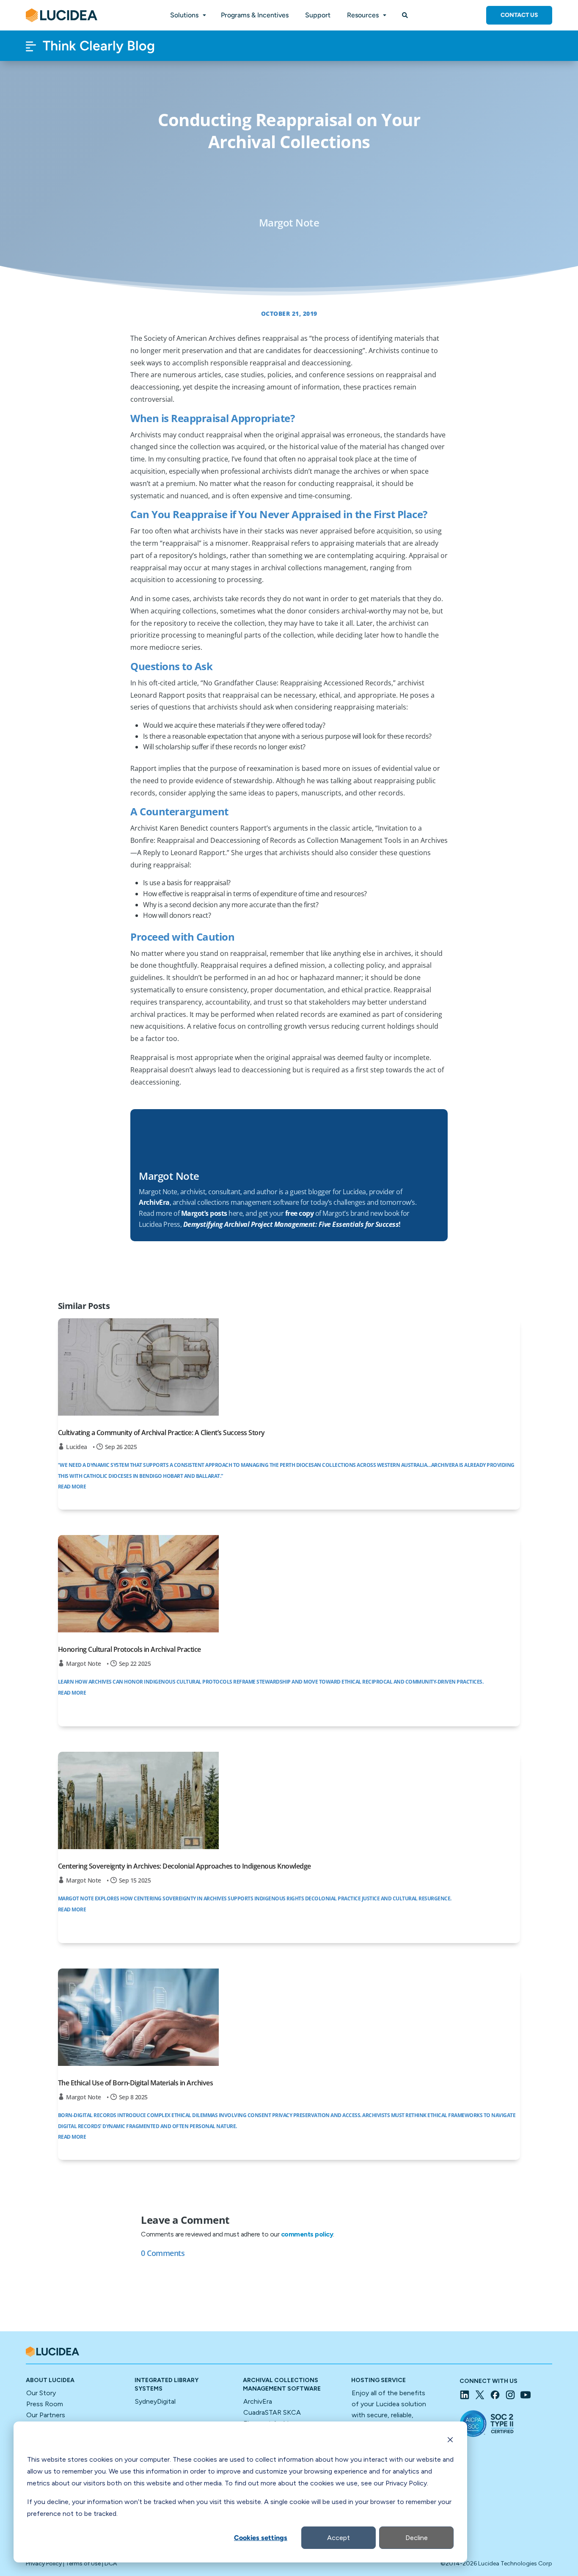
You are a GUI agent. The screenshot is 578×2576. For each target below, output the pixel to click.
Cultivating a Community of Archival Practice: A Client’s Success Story (161, 1433)
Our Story (41, 2393)
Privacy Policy (44, 2564)
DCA (111, 2564)
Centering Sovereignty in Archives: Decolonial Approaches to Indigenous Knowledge (184, 1866)
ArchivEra (258, 2401)
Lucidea (77, 1447)
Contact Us (519, 15)
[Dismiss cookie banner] (450, 2441)
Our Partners (46, 2415)
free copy (300, 1213)
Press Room (45, 2404)
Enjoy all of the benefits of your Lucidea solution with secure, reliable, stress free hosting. (389, 2415)
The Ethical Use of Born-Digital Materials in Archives (136, 2083)
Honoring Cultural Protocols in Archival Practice (129, 1649)
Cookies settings (261, 2538)
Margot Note (84, 1663)
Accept (339, 2538)
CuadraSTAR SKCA (272, 2412)
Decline (417, 2538)
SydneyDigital (155, 2401)
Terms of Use (83, 2564)
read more (72, 1487)
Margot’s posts (204, 1213)
